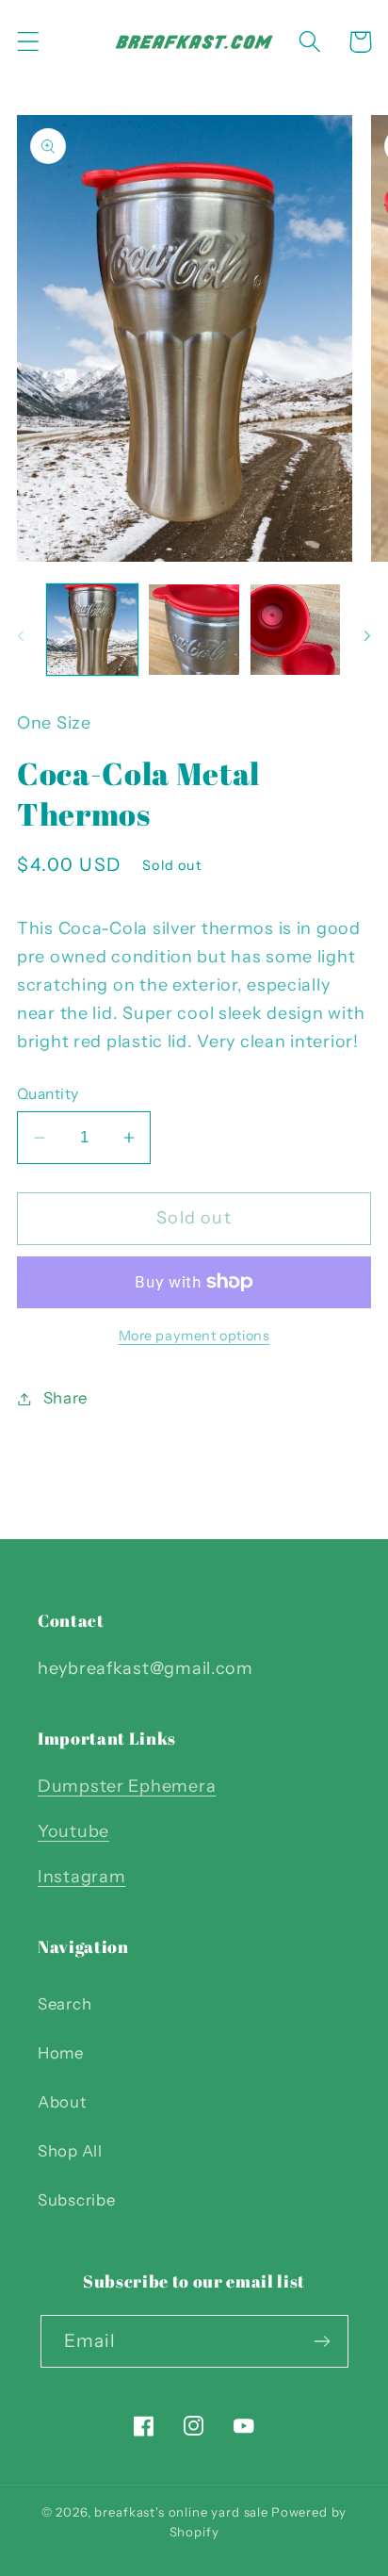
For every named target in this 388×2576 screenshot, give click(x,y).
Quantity (48, 1094)
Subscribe (76, 2200)
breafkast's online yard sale (181, 2512)
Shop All (70, 2151)
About (62, 2102)
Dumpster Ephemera (127, 1786)
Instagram (81, 1877)
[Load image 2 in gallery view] (194, 630)
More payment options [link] (194, 1336)
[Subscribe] (323, 2341)
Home (61, 2053)
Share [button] (65, 1398)
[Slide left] (21, 635)
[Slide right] (367, 635)
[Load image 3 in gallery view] (296, 630)
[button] (29, 42)
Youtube (73, 1831)
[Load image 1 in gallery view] (92, 630)
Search (65, 2004)
